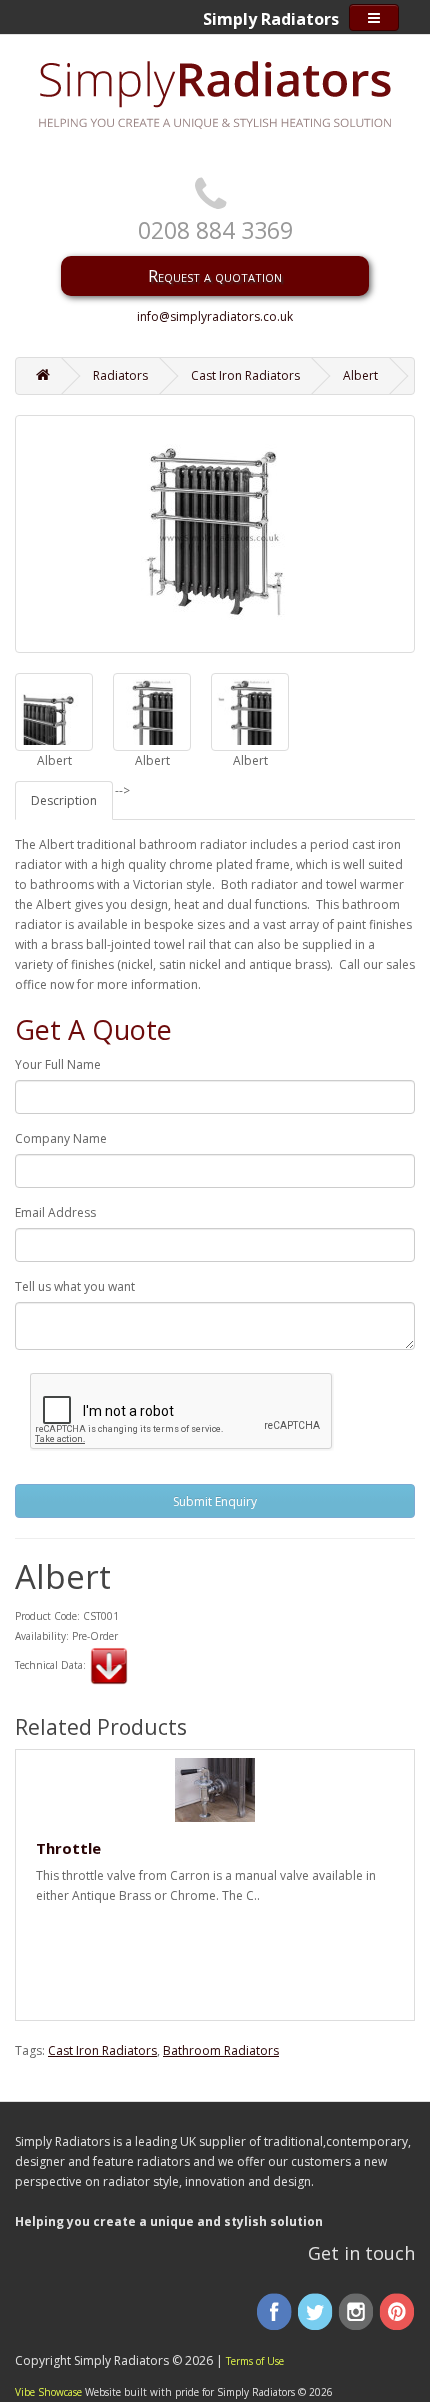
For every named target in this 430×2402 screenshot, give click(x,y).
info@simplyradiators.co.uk (215, 316)
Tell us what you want (75, 1286)
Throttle (68, 1848)
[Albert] (54, 712)
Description (64, 800)
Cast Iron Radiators (245, 375)
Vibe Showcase (48, 2392)
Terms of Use (255, 2361)
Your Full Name (58, 1064)
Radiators (120, 375)
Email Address (55, 1212)
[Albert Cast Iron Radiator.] (215, 534)
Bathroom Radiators (221, 2050)
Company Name (61, 1138)
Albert (360, 375)
